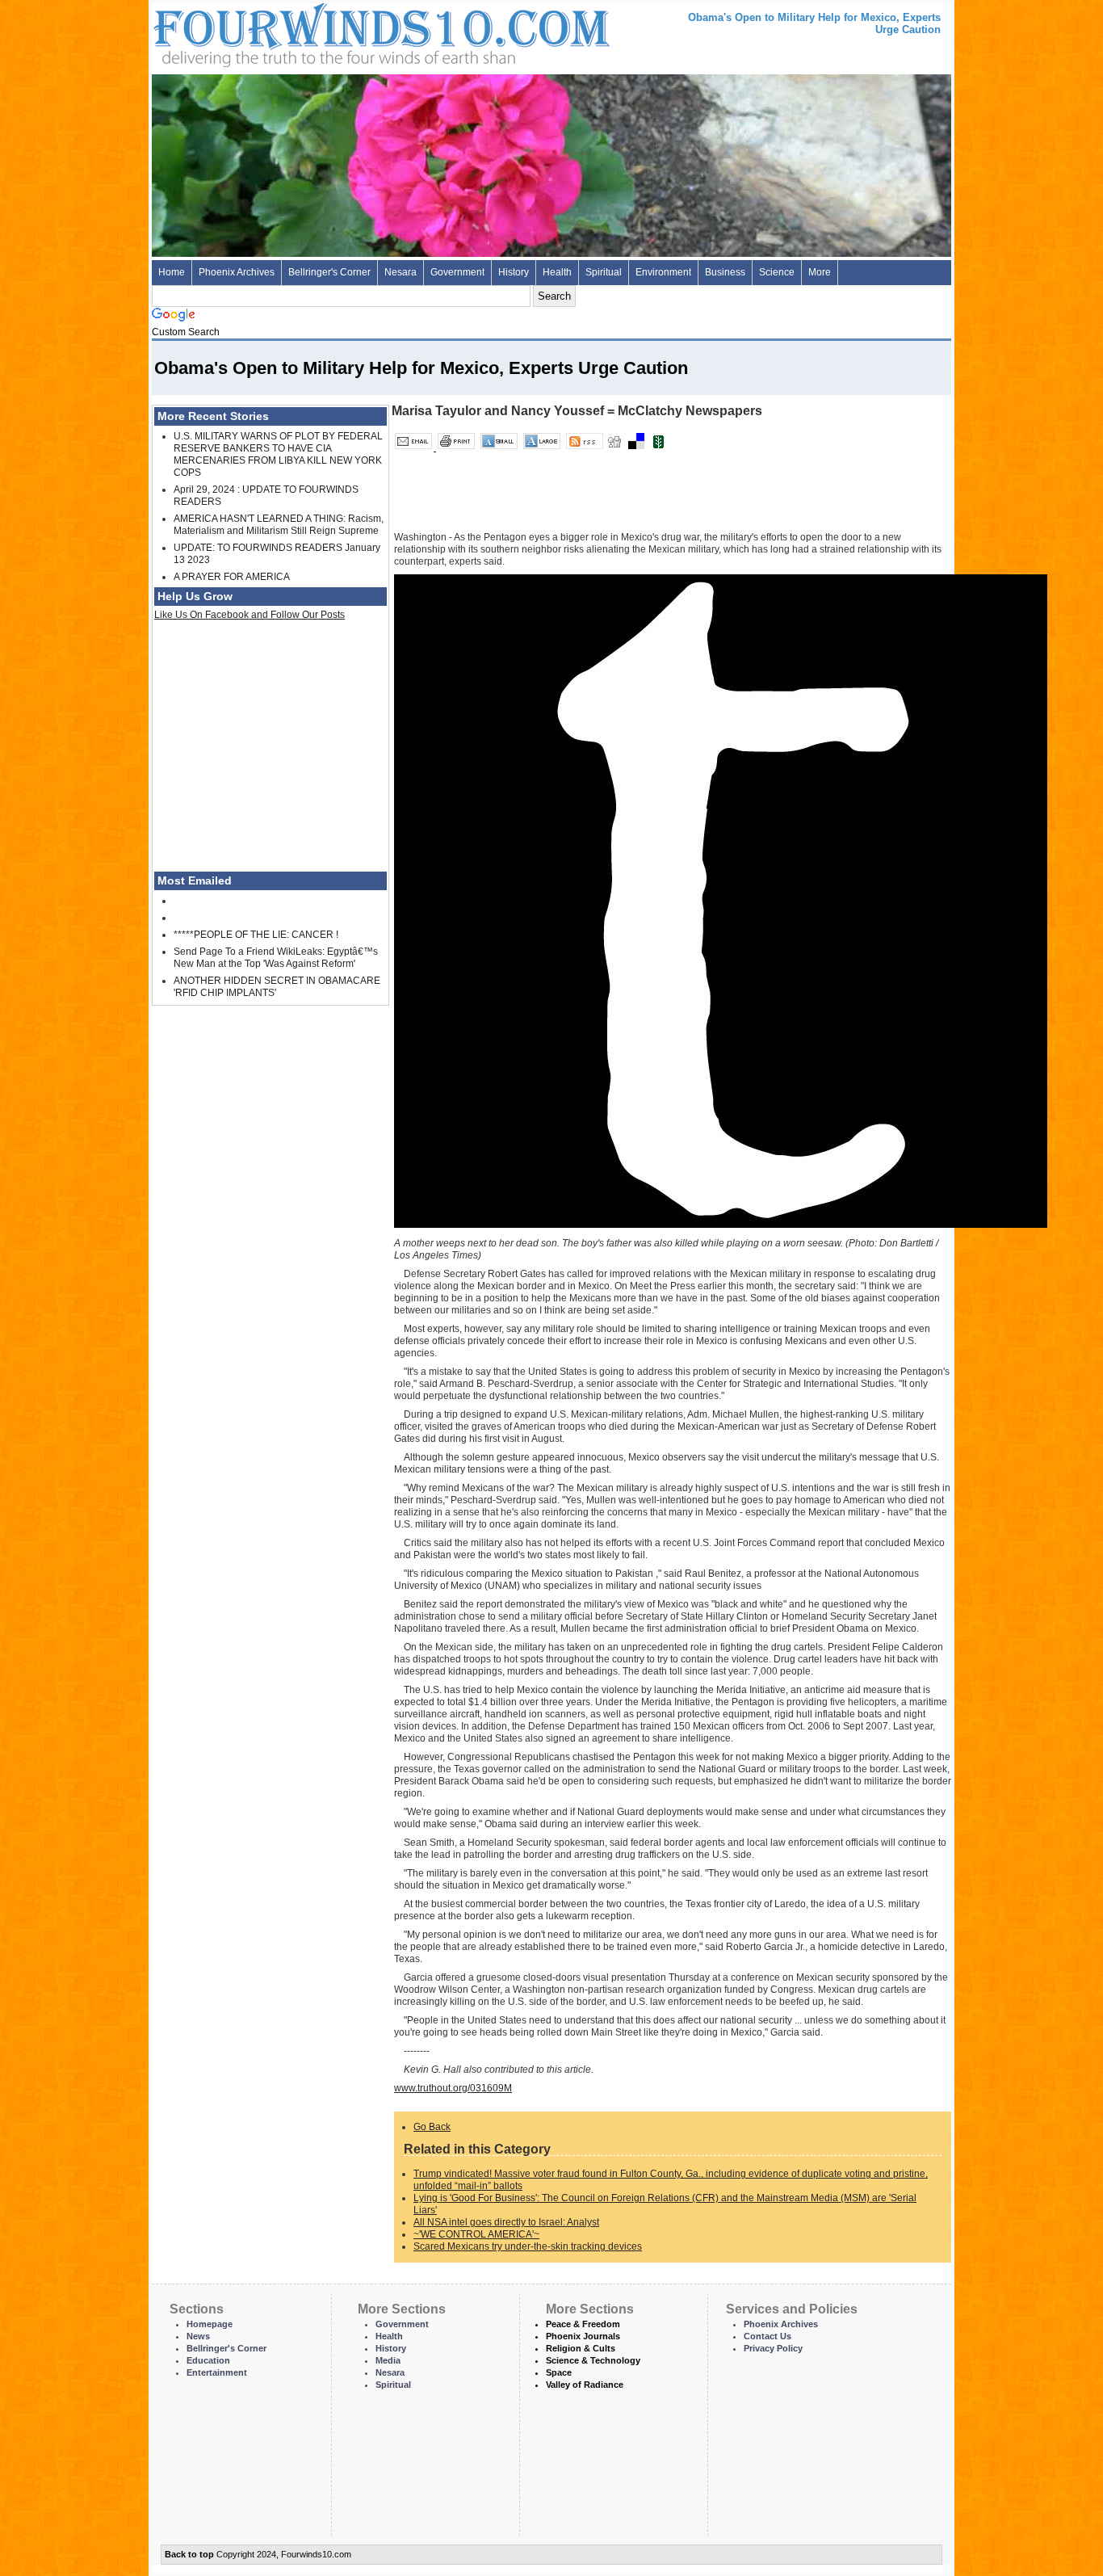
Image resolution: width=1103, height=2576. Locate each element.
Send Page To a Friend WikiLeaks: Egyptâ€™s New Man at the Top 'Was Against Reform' (276, 958)
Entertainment (217, 2372)
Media (388, 2360)
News (198, 2336)
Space (559, 2372)
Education (208, 2360)
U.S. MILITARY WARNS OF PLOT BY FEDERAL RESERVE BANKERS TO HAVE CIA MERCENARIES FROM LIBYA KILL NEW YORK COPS (278, 454)
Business (725, 272)
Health (557, 272)
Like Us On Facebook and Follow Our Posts (250, 615)
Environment (663, 272)
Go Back (432, 2127)
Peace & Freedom (583, 2324)
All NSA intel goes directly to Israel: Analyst (506, 2222)
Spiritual (604, 272)
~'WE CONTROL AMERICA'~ (476, 2234)
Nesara (401, 272)
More (820, 272)
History (514, 272)
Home (172, 272)
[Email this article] (415, 448)
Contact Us (767, 2336)
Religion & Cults (581, 2348)
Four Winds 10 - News (313, 32)
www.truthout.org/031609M (453, 2088)
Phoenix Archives (237, 272)
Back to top (189, 2554)
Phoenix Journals (583, 2336)
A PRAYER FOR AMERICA (232, 577)
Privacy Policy (773, 2348)
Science (777, 272)
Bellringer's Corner (329, 272)
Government (457, 272)
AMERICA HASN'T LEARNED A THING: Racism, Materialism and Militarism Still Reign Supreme (279, 525)
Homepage (210, 2324)
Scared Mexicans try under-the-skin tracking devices (528, 2246)
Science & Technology (593, 2360)
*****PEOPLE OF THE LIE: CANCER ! (256, 935)
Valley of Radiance (585, 2385)
